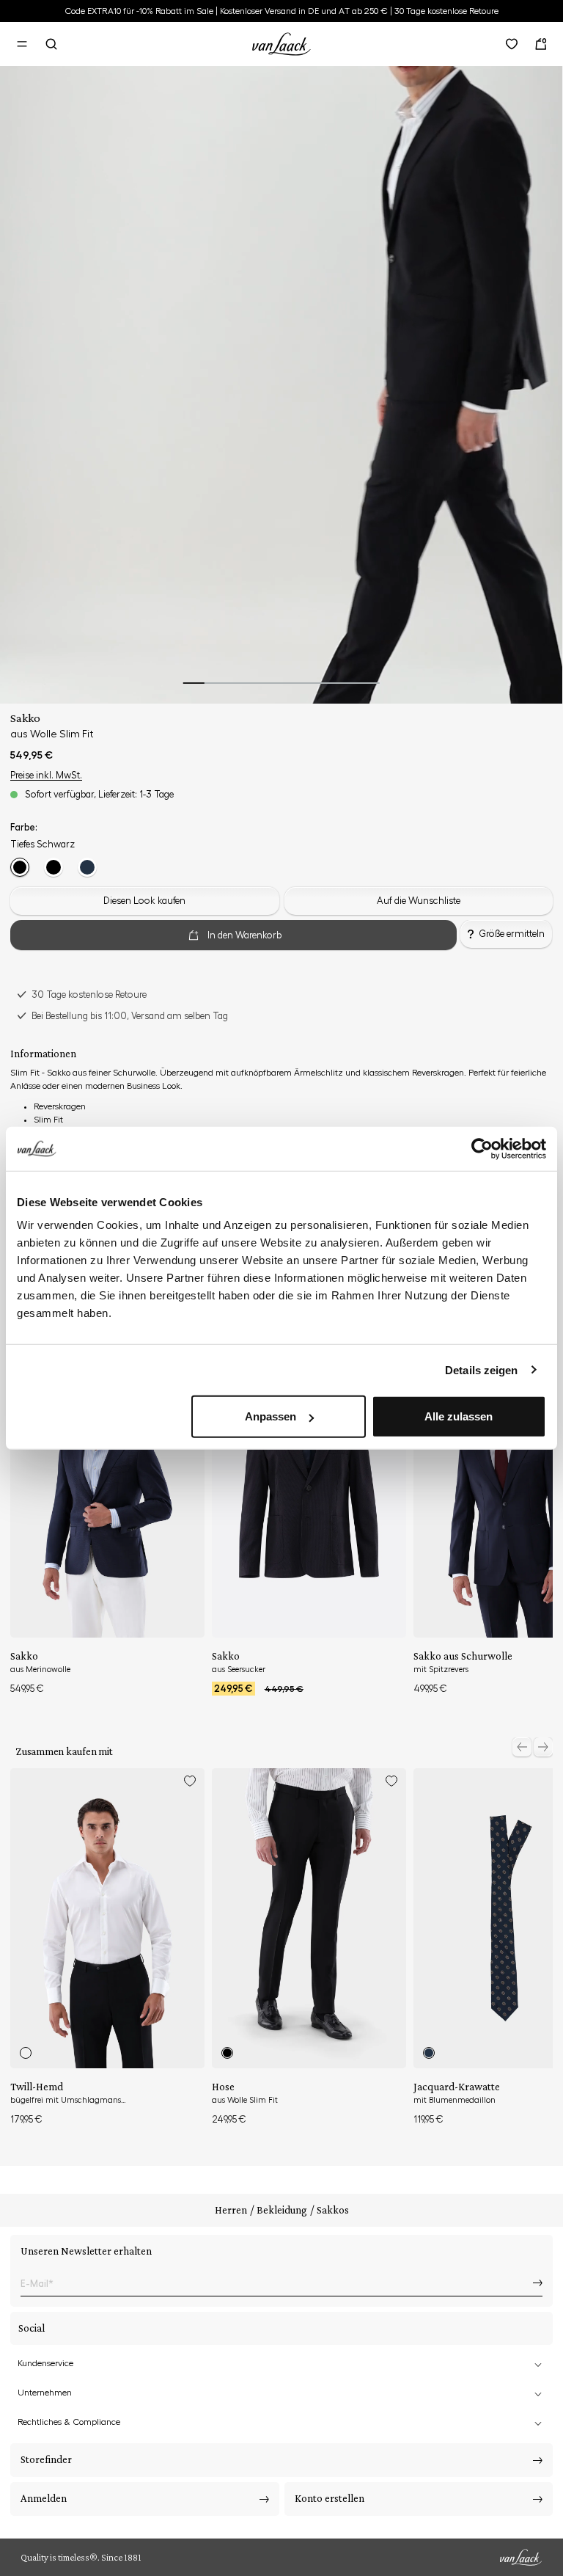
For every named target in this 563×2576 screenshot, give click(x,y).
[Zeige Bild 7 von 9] (325, 683)
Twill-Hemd (37, 2087)
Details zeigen (481, 1369)
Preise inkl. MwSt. (46, 775)
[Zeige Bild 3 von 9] (238, 683)
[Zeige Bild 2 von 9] (216, 683)
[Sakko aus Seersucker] (309, 1488)
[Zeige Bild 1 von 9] (194, 683)
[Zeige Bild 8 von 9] (347, 683)
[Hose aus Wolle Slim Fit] (309, 1918)
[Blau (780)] (87, 867)
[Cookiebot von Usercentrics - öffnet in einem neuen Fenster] (482, 1148)
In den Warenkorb (244, 935)
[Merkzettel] (512, 44)
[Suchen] (51, 44)
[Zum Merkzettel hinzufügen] (190, 1781)
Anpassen (271, 1416)
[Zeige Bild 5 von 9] (281, 683)
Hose (223, 2087)
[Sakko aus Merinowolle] (107, 1488)
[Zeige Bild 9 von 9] (369, 683)
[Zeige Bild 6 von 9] (303, 683)
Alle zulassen (459, 1416)
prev (522, 1747)
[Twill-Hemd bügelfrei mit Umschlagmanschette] (107, 1918)
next (543, 1747)
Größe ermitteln (512, 934)
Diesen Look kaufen (144, 901)
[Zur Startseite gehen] (281, 42)
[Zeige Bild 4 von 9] (260, 683)
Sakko (24, 1656)
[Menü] (22, 44)
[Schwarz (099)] (20, 867)
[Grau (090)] (54, 867)
